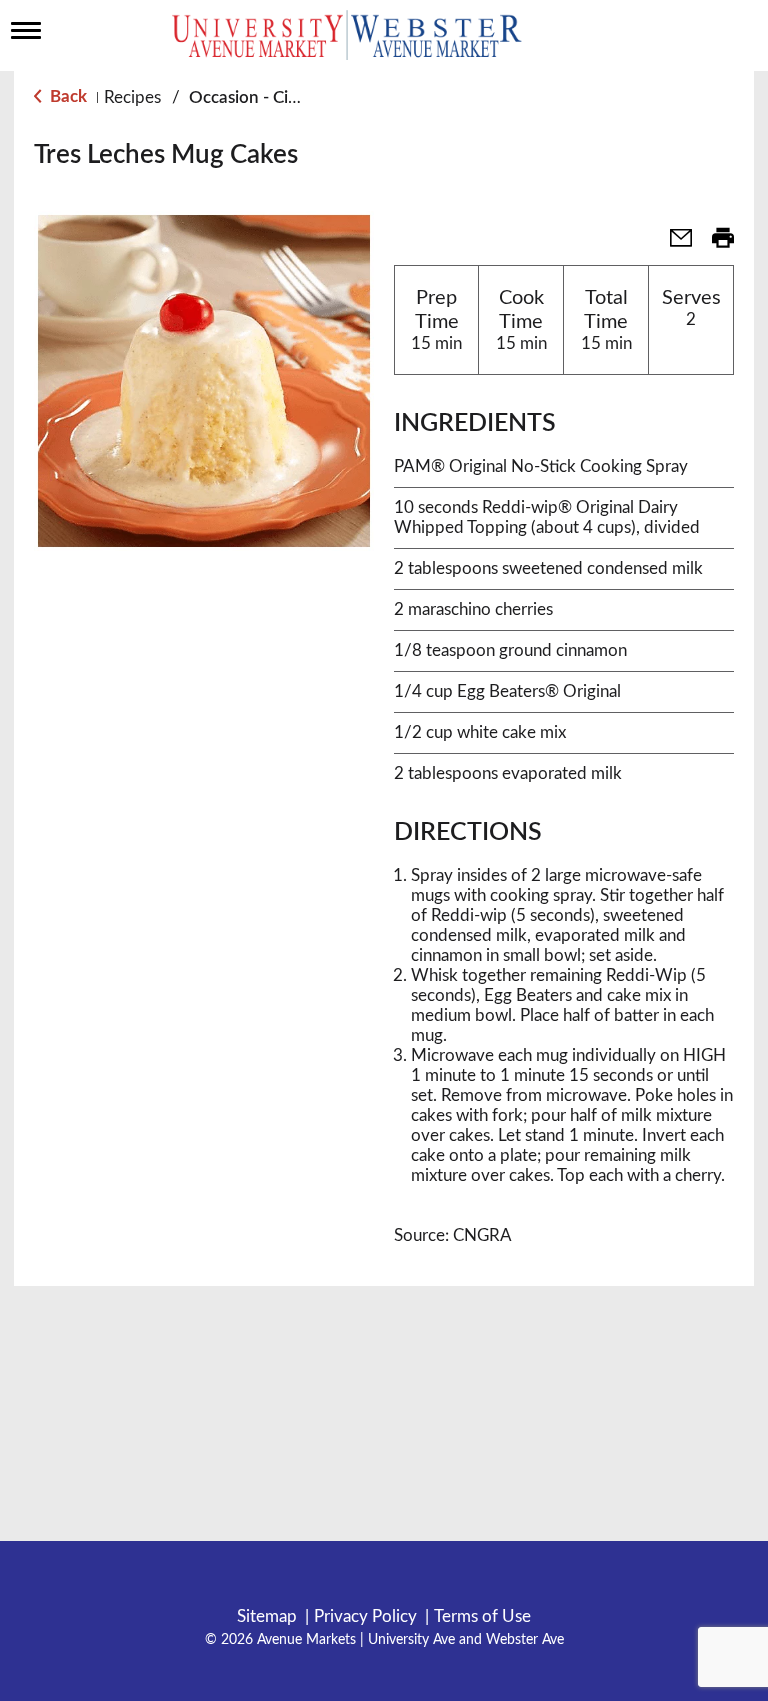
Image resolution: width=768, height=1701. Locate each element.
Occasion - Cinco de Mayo (288, 97)
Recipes (132, 97)
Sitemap (267, 1616)
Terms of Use (482, 1616)
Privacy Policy (365, 1616)
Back (66, 96)
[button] (673, 244)
